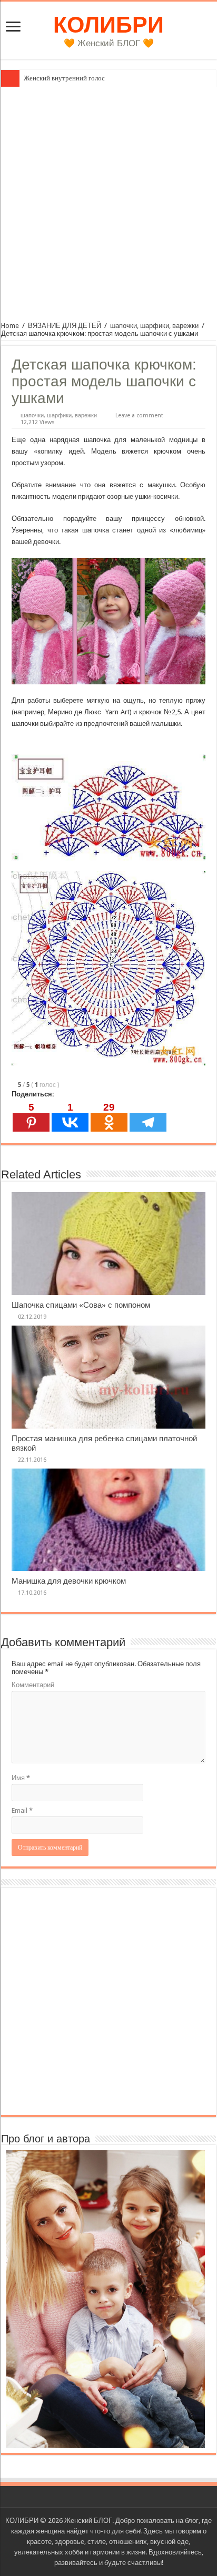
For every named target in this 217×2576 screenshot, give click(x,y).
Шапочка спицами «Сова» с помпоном (81, 1305)
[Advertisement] (108, 200)
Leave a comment (139, 415)
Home (10, 326)
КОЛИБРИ (108, 25)
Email (22, 1810)
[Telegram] (148, 1117)
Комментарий (33, 1685)
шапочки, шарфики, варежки (154, 326)
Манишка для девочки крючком (69, 1581)
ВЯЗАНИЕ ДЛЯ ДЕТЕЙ (65, 326)
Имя (21, 1778)
